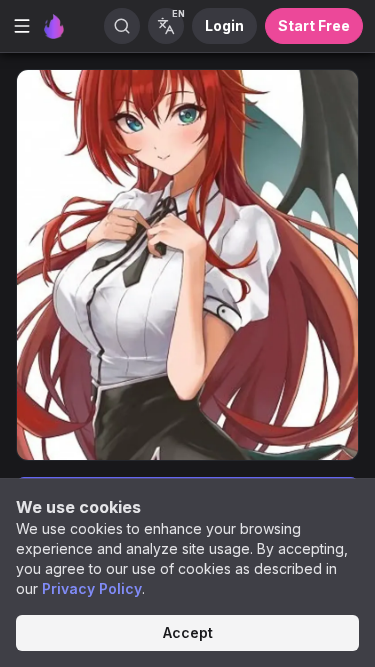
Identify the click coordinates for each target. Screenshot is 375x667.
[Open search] (122, 26)
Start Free (314, 25)
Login (224, 25)
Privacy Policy (92, 588)
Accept (188, 632)
